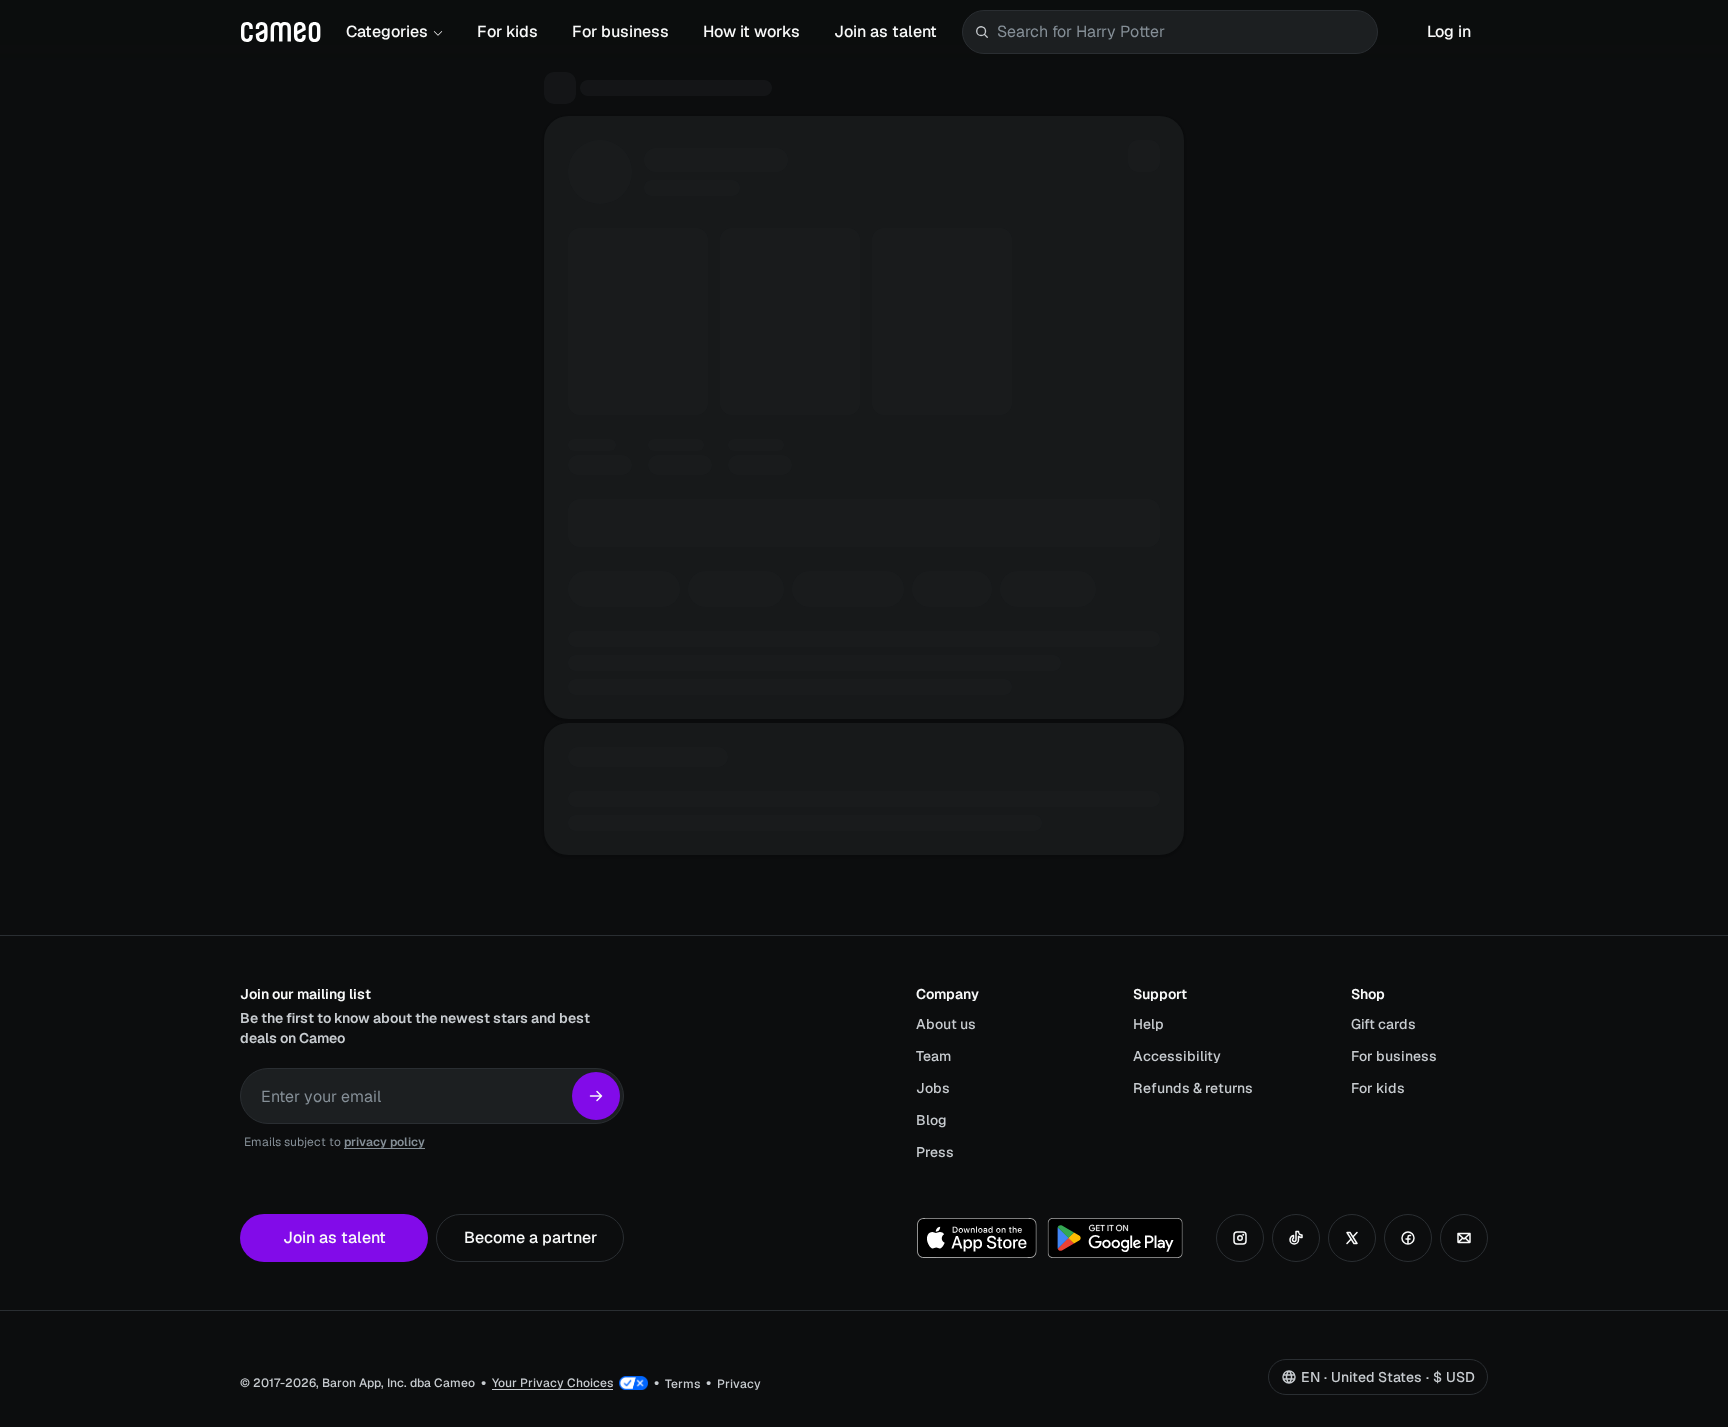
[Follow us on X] (1352, 1238)
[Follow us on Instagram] (1240, 1238)
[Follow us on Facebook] (1408, 1238)
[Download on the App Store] (977, 1238)
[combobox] (1183, 32)
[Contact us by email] (1464, 1238)
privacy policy (384, 1142)
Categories (387, 31)
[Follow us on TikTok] (1296, 1238)
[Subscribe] (596, 1096)
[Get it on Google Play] (1115, 1238)
